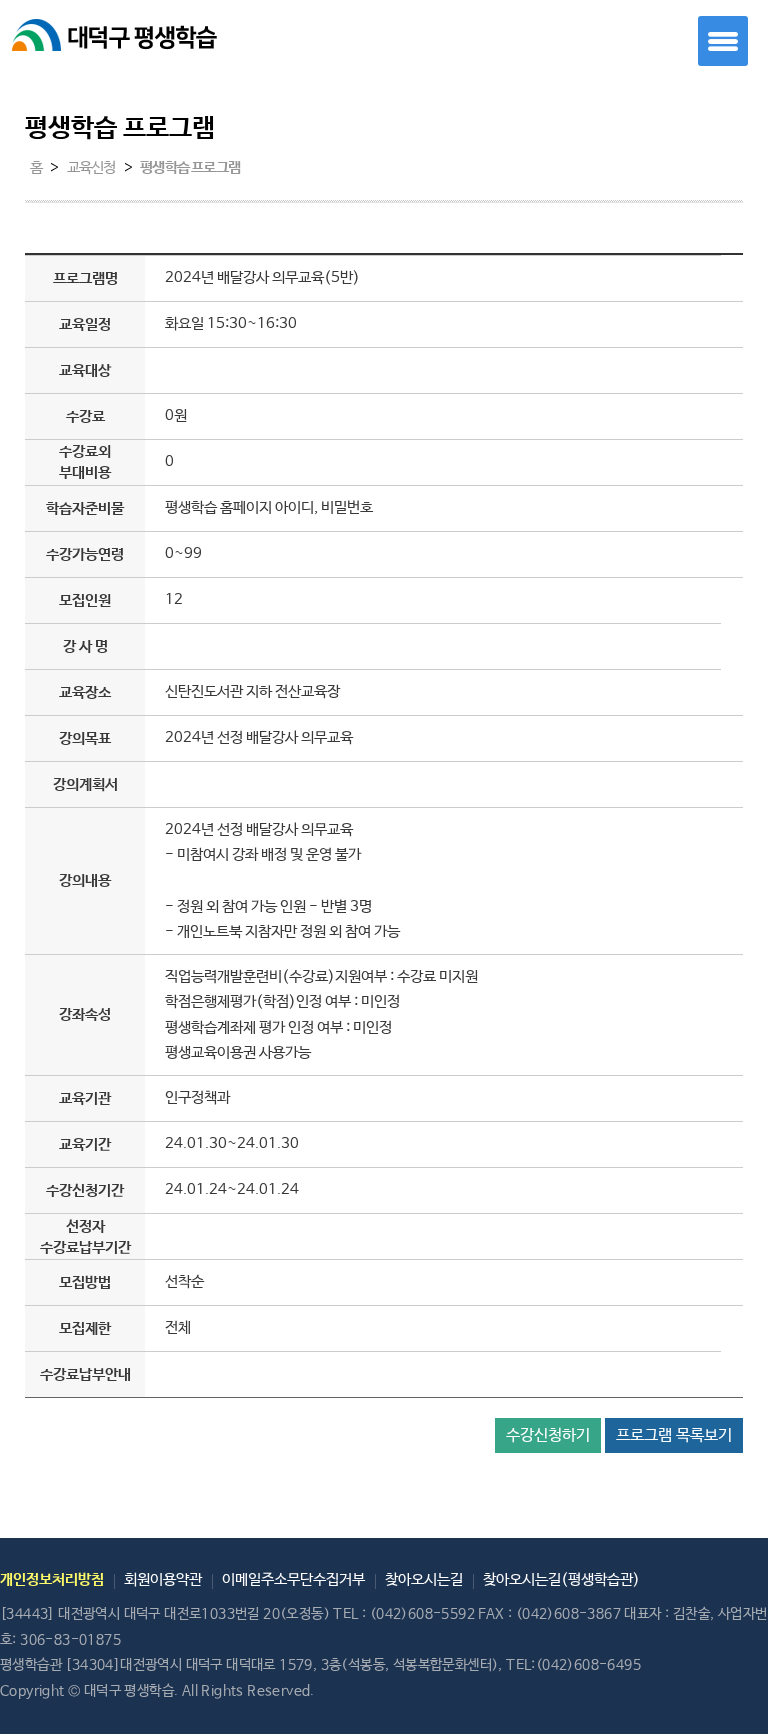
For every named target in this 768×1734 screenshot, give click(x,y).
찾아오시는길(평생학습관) (561, 1579)
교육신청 (91, 168)
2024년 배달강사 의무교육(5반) (262, 277)
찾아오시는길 (424, 1579)
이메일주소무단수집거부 (293, 1579)
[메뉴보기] (723, 41)
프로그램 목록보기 (674, 1435)
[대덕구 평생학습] (135, 44)
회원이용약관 (163, 1579)
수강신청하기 (548, 1435)
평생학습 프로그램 (190, 168)
